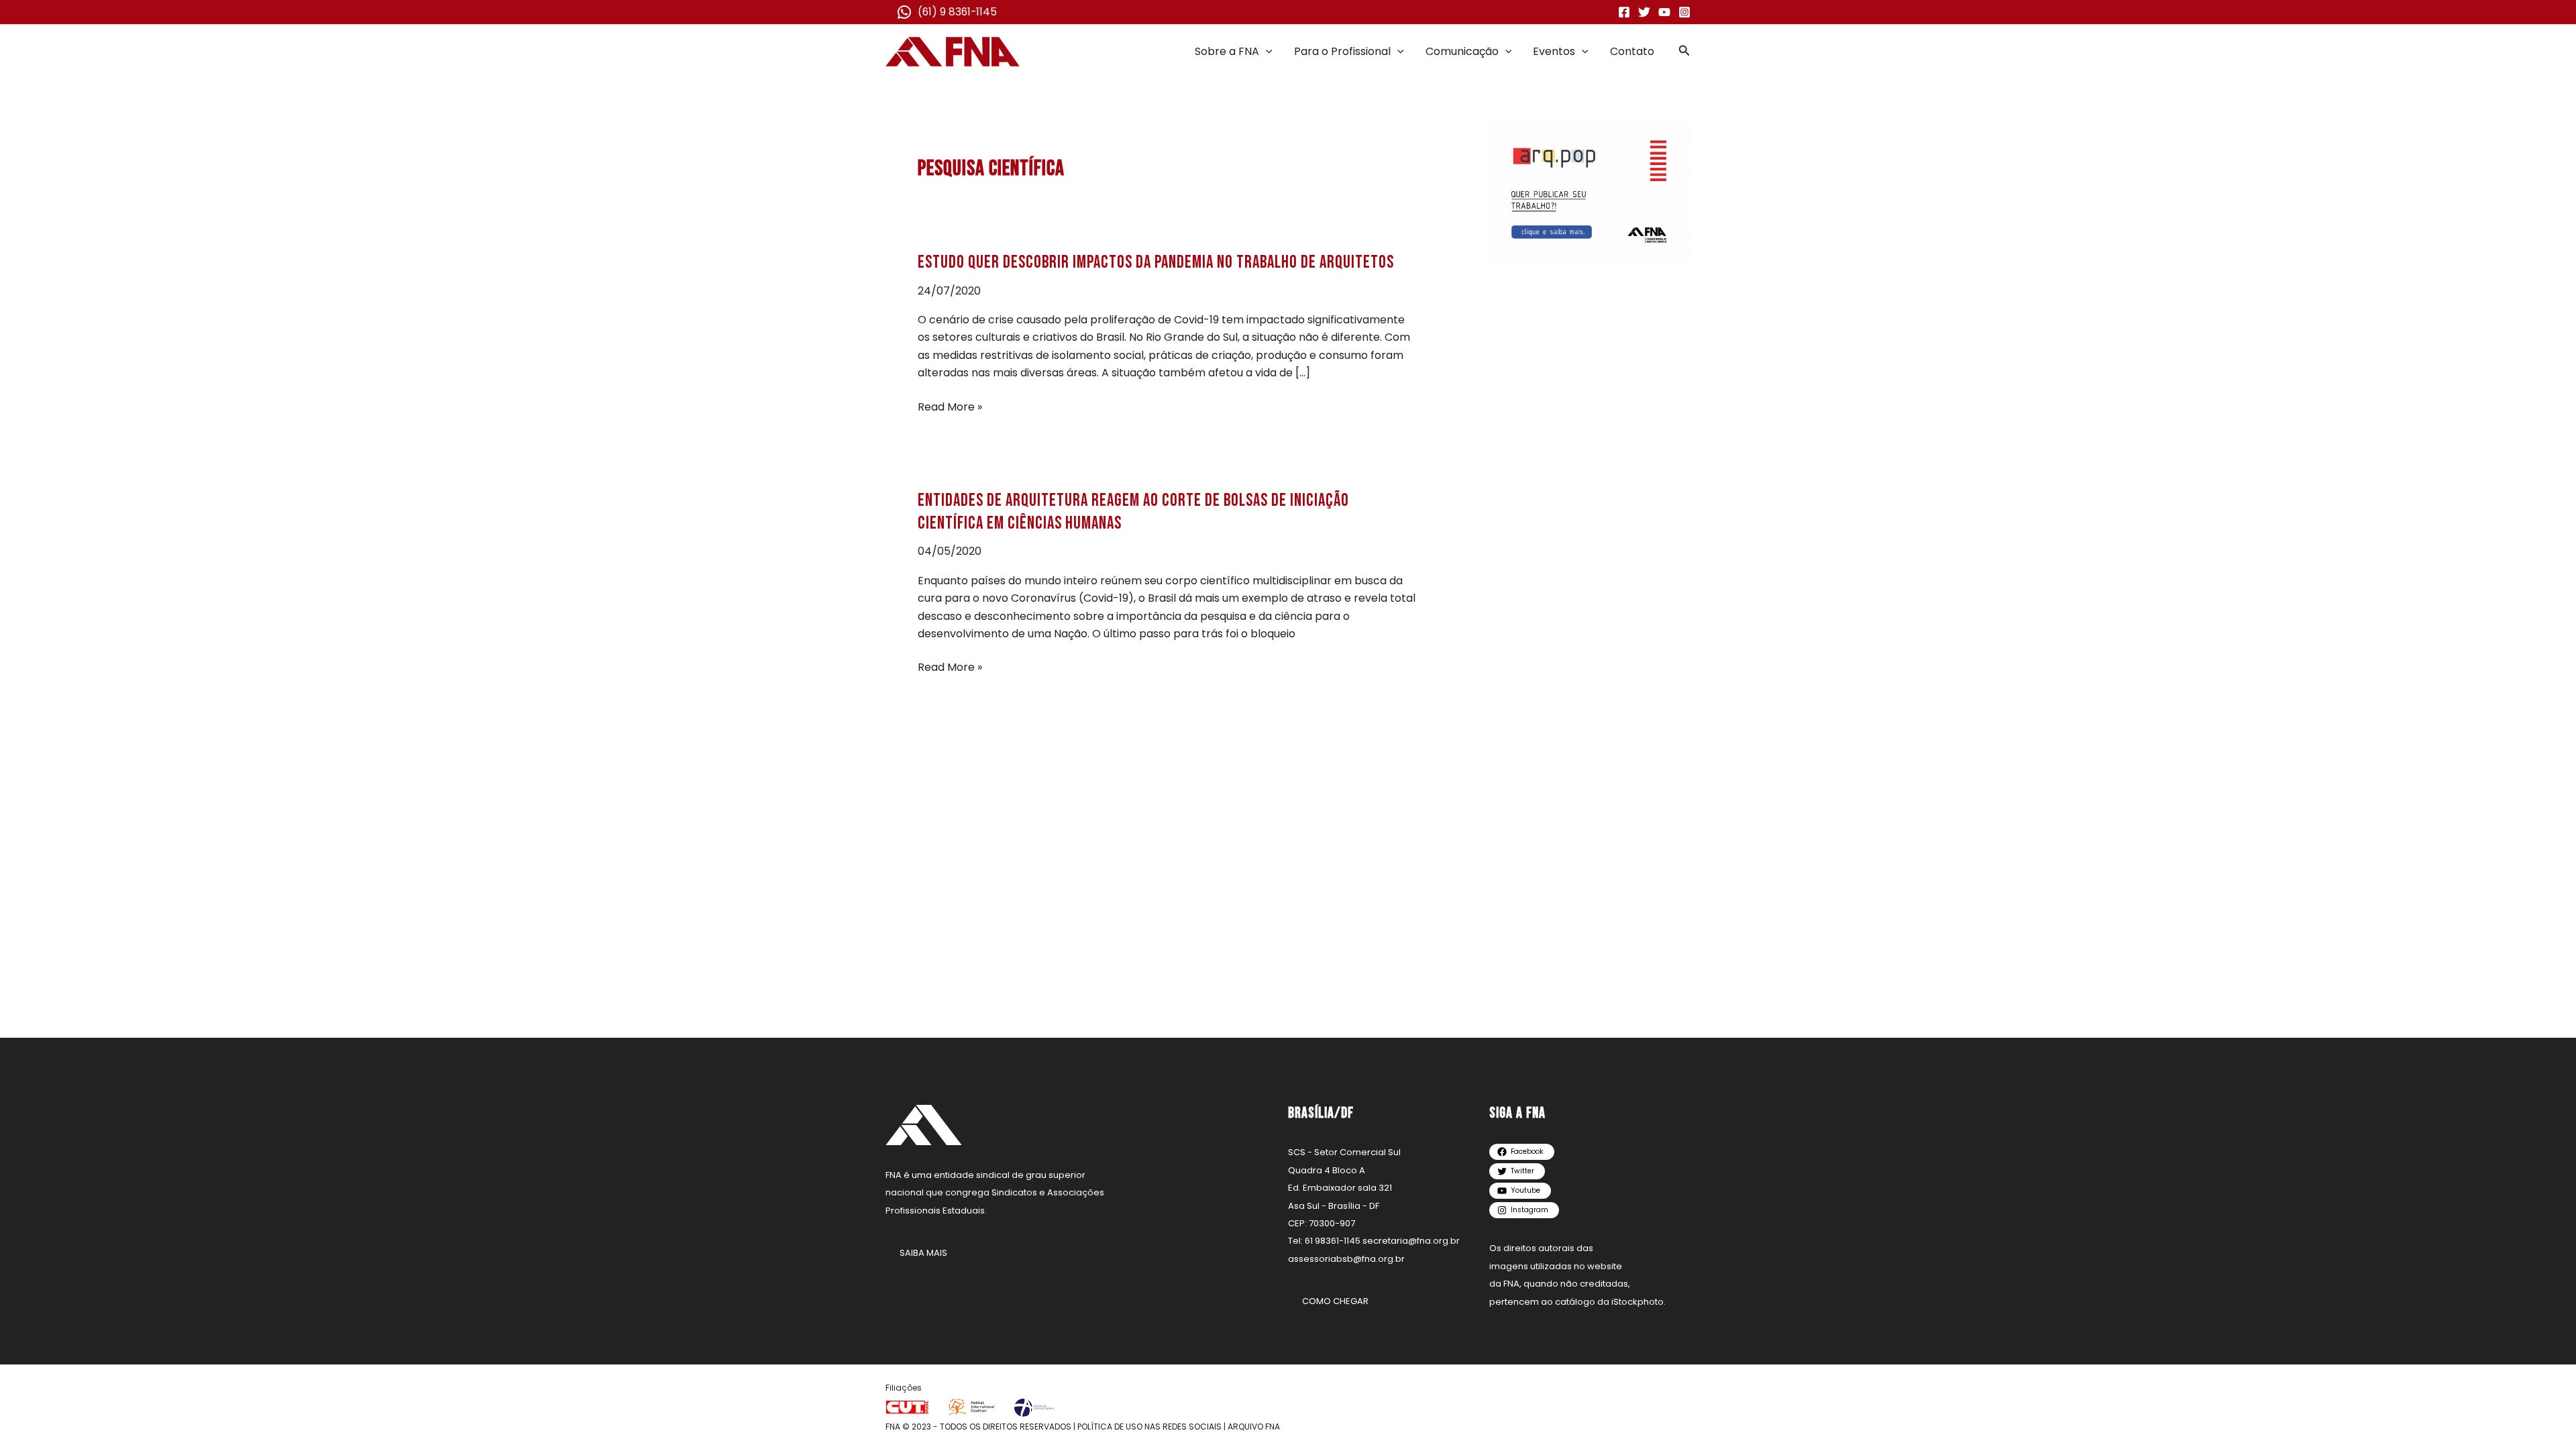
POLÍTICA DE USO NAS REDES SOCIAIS (1149, 1427)
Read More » (950, 407)
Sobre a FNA (1227, 51)
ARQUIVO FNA (1254, 1427)
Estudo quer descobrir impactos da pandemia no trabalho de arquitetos (1156, 263)
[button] (1266, 52)
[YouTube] (1664, 12)
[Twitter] (1644, 12)
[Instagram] (1684, 12)
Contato (1632, 51)
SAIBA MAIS (923, 1253)
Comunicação (1462, 51)
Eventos (1554, 51)
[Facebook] (1624, 12)
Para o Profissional (1342, 51)
